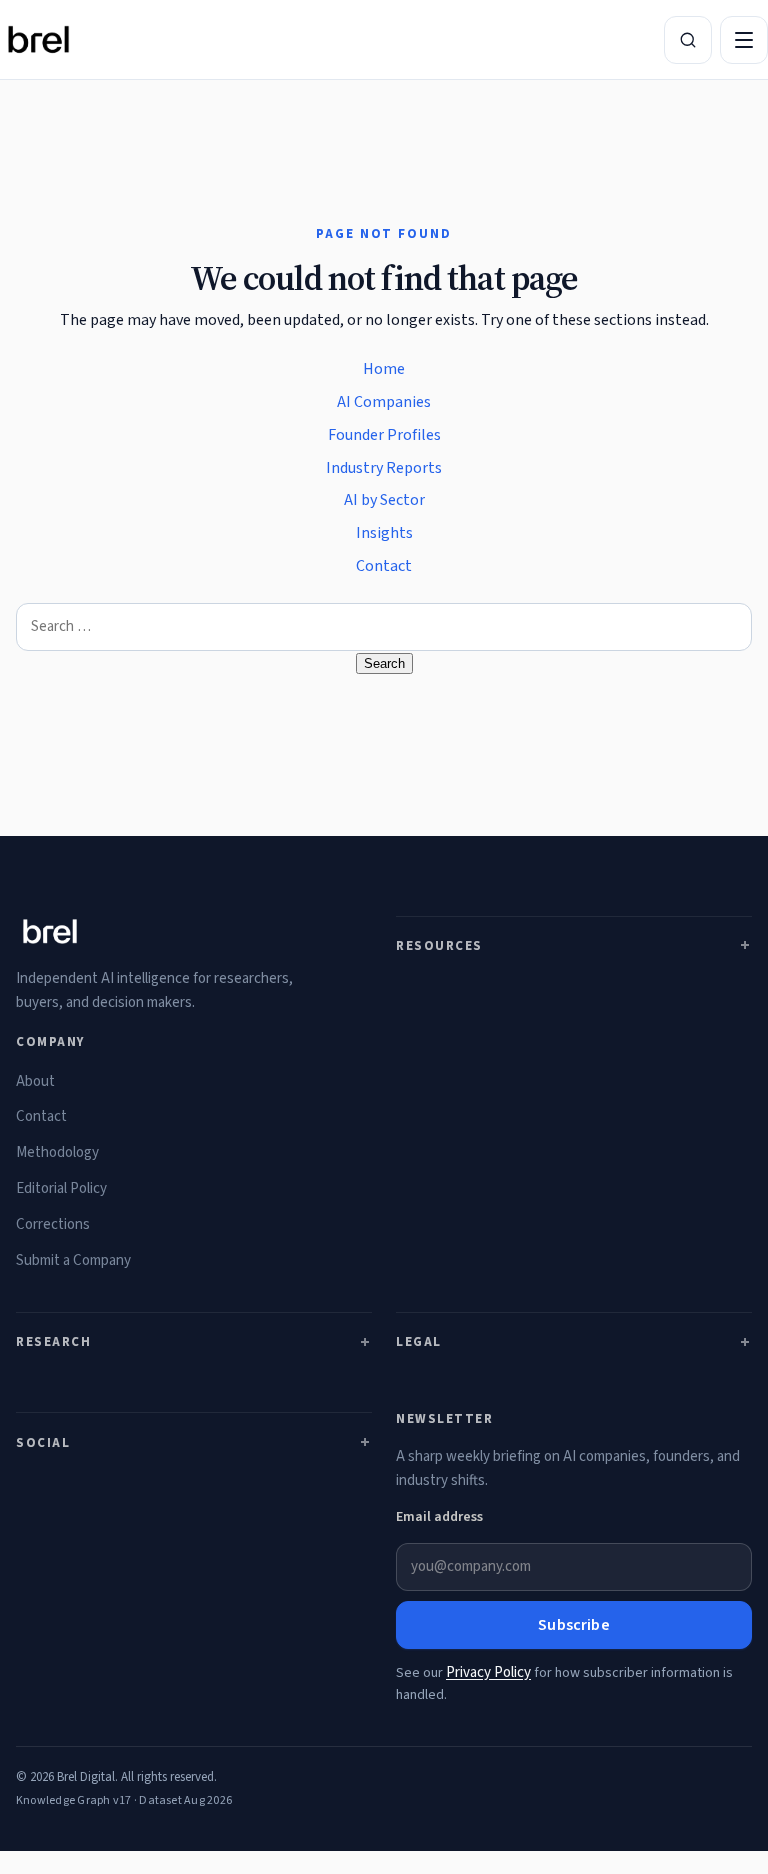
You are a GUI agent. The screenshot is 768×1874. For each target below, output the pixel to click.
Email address (439, 1517)
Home (384, 369)
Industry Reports (384, 468)
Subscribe (573, 1625)
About (35, 1081)
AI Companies (384, 402)
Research (53, 1342)
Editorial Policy (61, 1188)
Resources (439, 946)
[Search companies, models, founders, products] (688, 40)
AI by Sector (384, 500)
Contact (384, 566)
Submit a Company (73, 1260)
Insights (384, 533)
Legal (419, 1342)
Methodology (57, 1152)
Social (43, 1443)
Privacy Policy (488, 1672)
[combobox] (384, 627)
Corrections (53, 1224)
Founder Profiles (384, 435)
